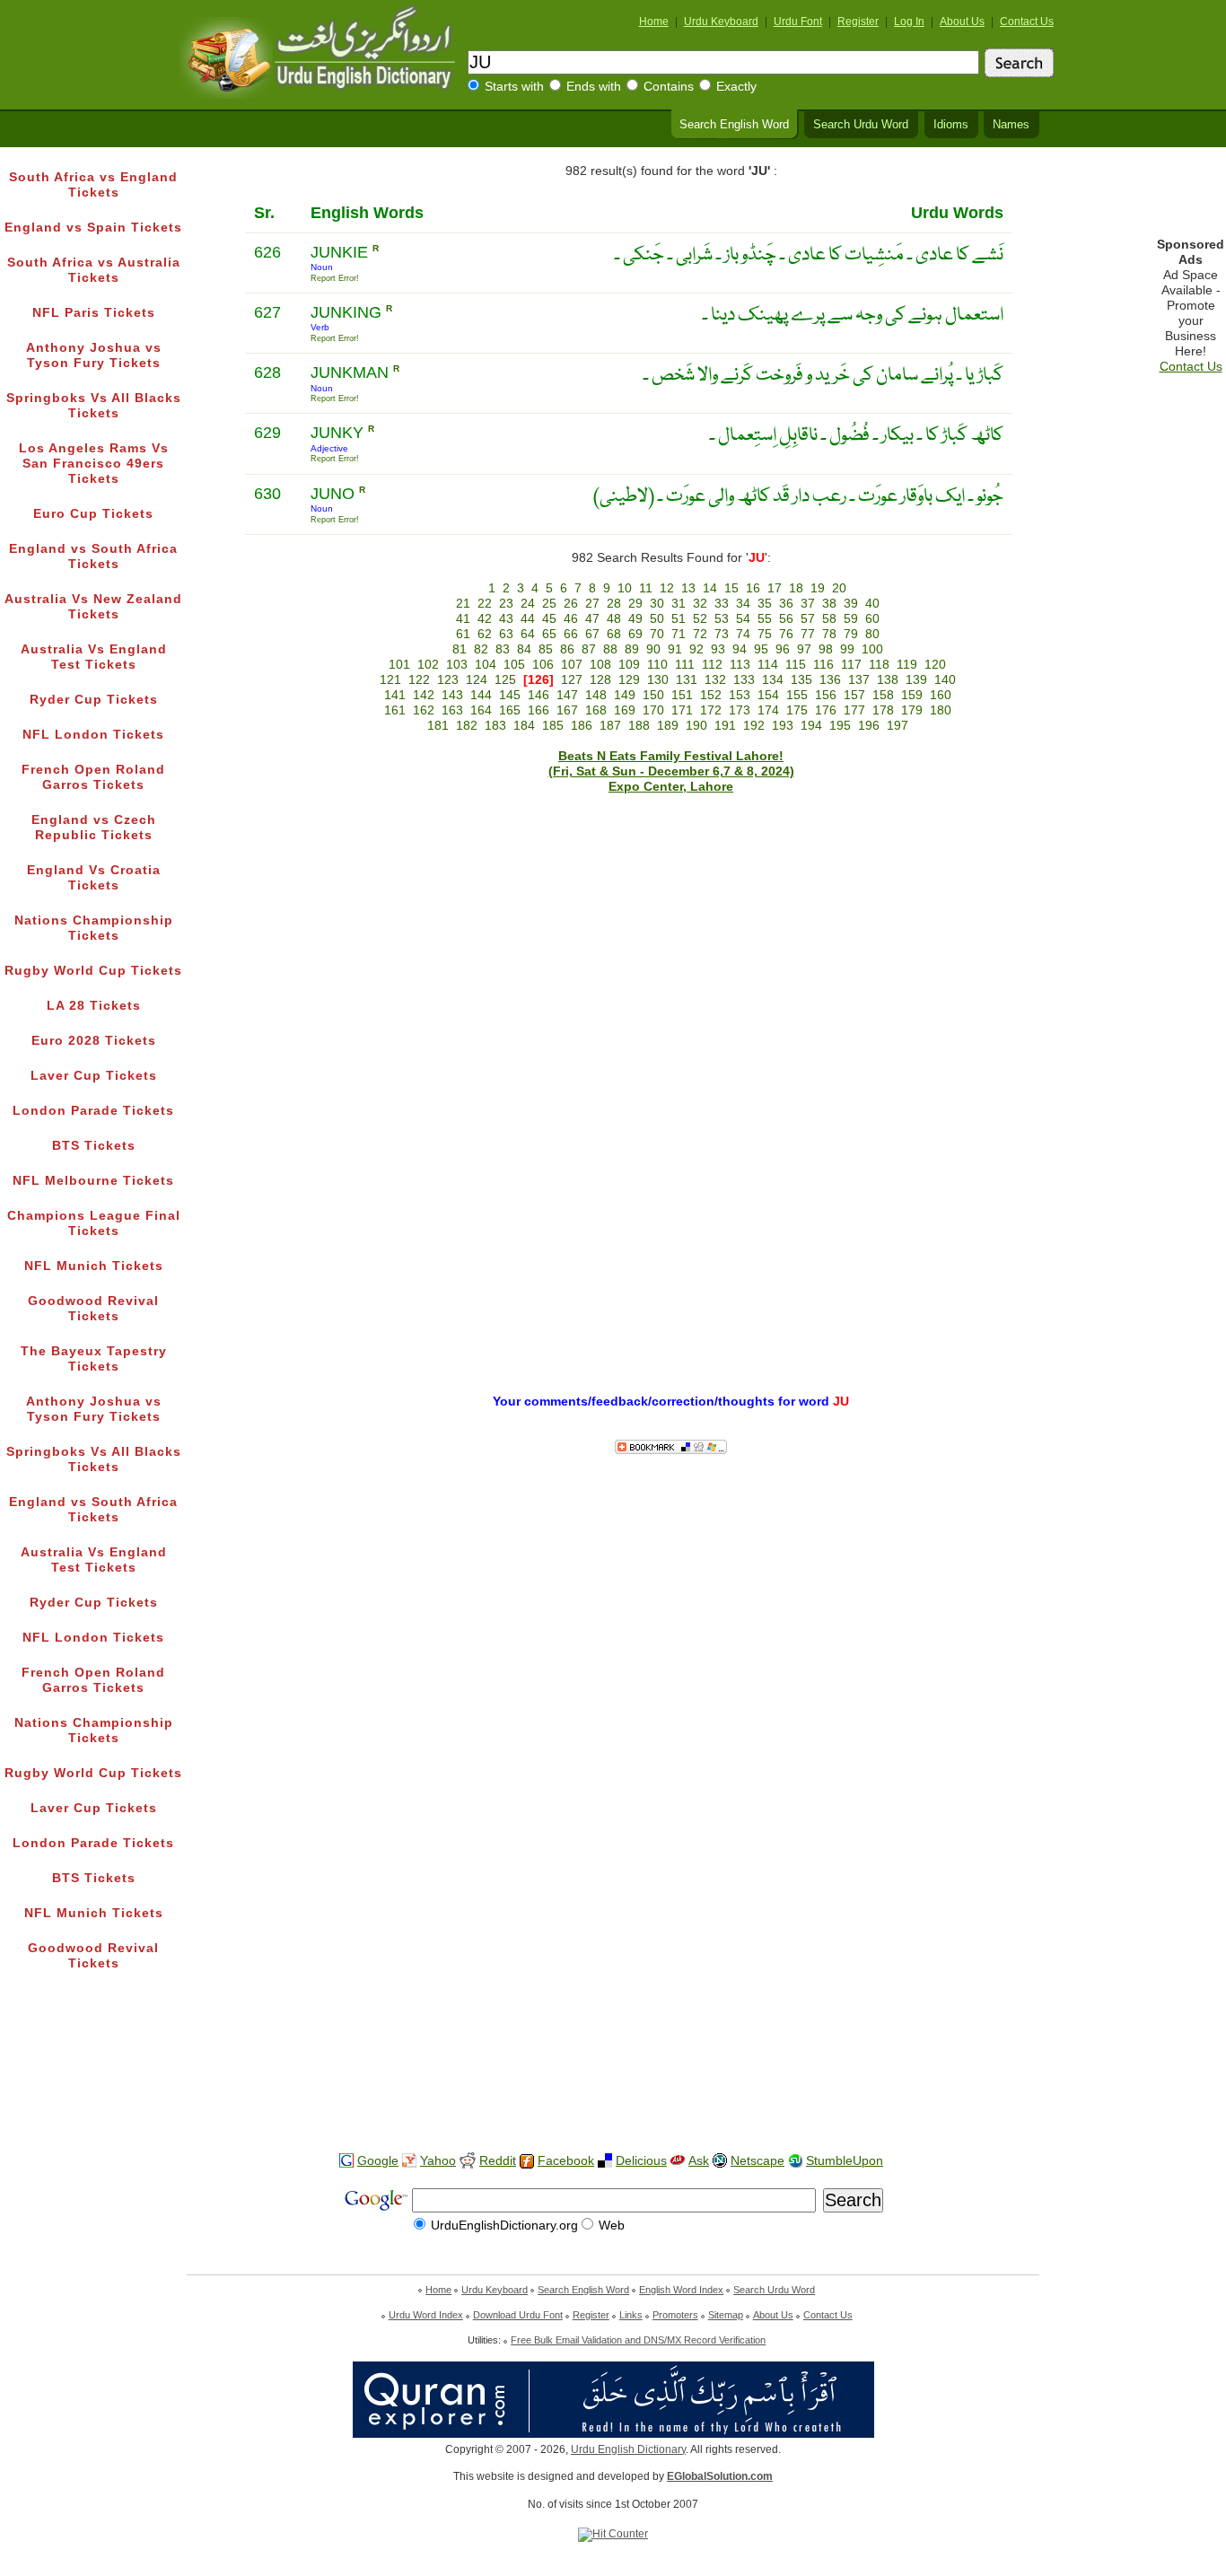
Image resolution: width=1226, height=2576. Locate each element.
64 (528, 634)
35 (765, 604)
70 (657, 634)
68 (614, 634)
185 (553, 726)
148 (596, 695)
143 (452, 695)
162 (424, 710)
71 (679, 634)
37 (808, 604)
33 (722, 604)
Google (378, 2161)
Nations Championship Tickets (94, 928)
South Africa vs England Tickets (93, 185)
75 (765, 634)
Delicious (641, 2161)
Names (1011, 125)
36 (786, 604)
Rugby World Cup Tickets (93, 971)
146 (539, 695)
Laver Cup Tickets (94, 1076)
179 (912, 710)
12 (667, 588)
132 (715, 680)
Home (654, 22)
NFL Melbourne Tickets (93, 1181)
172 (711, 710)
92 (696, 649)
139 (916, 680)
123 (448, 680)
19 (818, 588)
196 (869, 726)
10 (625, 588)
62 (485, 634)
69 (635, 634)
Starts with (514, 87)
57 (808, 619)
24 (528, 604)
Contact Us (1027, 22)
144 (481, 695)
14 (710, 588)
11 (646, 588)
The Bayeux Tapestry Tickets (94, 1359)
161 (395, 710)
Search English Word (734, 125)
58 (829, 619)
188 (639, 726)
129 (629, 680)
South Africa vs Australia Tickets (94, 270)
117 (851, 665)
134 (773, 680)
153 (740, 695)
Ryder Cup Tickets (94, 700)
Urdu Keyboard (721, 22)
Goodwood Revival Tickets (93, 1309)
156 (826, 695)
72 (700, 634)
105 (514, 665)
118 (879, 665)
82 (481, 649)
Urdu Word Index (426, 2315)
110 (657, 665)
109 (629, 665)
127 (572, 680)
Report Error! (335, 278)
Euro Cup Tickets (93, 514)
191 (725, 726)
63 (506, 634)
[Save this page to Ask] (678, 2161)
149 (625, 695)
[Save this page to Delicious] (605, 2161)
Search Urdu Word (861, 125)
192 (754, 726)
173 (740, 710)
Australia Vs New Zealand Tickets (93, 607)
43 (506, 619)
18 (796, 588)
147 (567, 695)
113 (740, 665)
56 (786, 619)
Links (631, 2315)
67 (592, 634)
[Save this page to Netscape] (720, 2161)
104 (486, 665)
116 (823, 665)
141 (395, 695)
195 (840, 726)
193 (783, 726)
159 (912, 695)
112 (712, 665)
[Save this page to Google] (346, 2161)
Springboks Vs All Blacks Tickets (94, 406)
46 (571, 619)
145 (510, 695)
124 (477, 680)
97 (804, 649)
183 (495, 726)
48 (614, 619)
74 (743, 634)
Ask (699, 2161)
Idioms (951, 125)
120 (935, 665)
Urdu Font (798, 22)
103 (457, 665)
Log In (909, 22)
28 (614, 604)
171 (682, 710)
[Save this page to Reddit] (468, 2162)
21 (463, 604)
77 (808, 634)
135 (801, 680)
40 (872, 604)
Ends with (594, 87)
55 (765, 619)
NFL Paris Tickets (94, 313)
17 (775, 588)
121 (390, 680)
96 (783, 649)
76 (786, 634)
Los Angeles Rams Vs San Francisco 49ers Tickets (94, 464)
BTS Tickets (94, 1146)
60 (872, 619)
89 (632, 649)
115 (796, 665)
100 (872, 649)
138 (888, 680)
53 (722, 619)
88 (610, 649)
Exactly (736, 87)
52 (700, 619)
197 (898, 726)
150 (653, 695)
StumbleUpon (845, 2161)
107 (572, 665)
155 (797, 695)
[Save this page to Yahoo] (409, 2161)
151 (682, 695)
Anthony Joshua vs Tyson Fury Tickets (94, 355)
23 (506, 604)
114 (768, 665)
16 (753, 588)
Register (858, 22)
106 (543, 665)
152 (711, 695)
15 (731, 588)
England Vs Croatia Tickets (94, 878)
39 (851, 604)
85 (546, 649)
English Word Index (681, 2290)
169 (625, 710)
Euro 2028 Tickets (94, 1041)
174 (768, 710)
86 (567, 649)
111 (685, 665)
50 (657, 619)
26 (571, 604)
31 (679, 604)
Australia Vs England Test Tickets (94, 657)
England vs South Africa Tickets (93, 556)
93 (718, 649)
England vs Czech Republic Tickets (94, 828)
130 (658, 680)
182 (467, 726)
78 (829, 634)
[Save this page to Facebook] (527, 2162)
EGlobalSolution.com (720, 2476)
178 (883, 710)
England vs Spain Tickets (93, 228)
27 (592, 604)
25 (549, 604)
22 (485, 604)
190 (696, 726)
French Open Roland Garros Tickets (93, 777)
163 (452, 710)
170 (653, 710)
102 (428, 665)
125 (505, 680)
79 (851, 634)
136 (830, 680)
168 (596, 710)
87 (589, 649)
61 (463, 634)
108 (600, 665)
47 (592, 619)
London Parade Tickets (93, 1111)
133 (744, 680)
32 (700, 604)
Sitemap (726, 2315)
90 (653, 649)
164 (481, 710)
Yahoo (438, 2161)
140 (945, 680)
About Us (962, 22)
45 (549, 619)
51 (679, 619)
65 (549, 634)
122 (419, 680)
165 (510, 710)
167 (567, 710)
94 (740, 649)
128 (600, 680)
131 (687, 680)
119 (907, 665)
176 (826, 710)
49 (635, 619)
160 (941, 695)
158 (883, 695)
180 (941, 710)
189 (668, 726)
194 (811, 726)
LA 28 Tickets (94, 1006)
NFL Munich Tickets (94, 1266)
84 (524, 649)
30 (657, 604)
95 (761, 649)
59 (851, 619)
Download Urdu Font (518, 2315)
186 (582, 726)
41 (463, 619)
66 (571, 634)
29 (635, 604)
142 (424, 695)
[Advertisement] (613, 2081)
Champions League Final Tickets (94, 1223)
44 (528, 619)
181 (438, 726)
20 (839, 588)
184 (524, 726)
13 (688, 588)
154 (768, 695)
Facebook (566, 2161)
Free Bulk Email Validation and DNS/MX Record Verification (638, 2340)
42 (485, 619)
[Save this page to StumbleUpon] (795, 2161)
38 (829, 604)
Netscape (757, 2161)
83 (503, 649)
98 (826, 649)
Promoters (675, 2315)
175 (797, 710)
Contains (669, 87)
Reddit (498, 2161)
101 (399, 665)
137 (859, 680)
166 (539, 710)
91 (675, 649)
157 (854, 695)
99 (847, 649)
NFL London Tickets (93, 735)
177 (854, 710)
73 (722, 634)
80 (872, 634)
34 (743, 604)
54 (743, 619)
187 (610, 726)
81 (460, 649)
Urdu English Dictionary (628, 2449)
